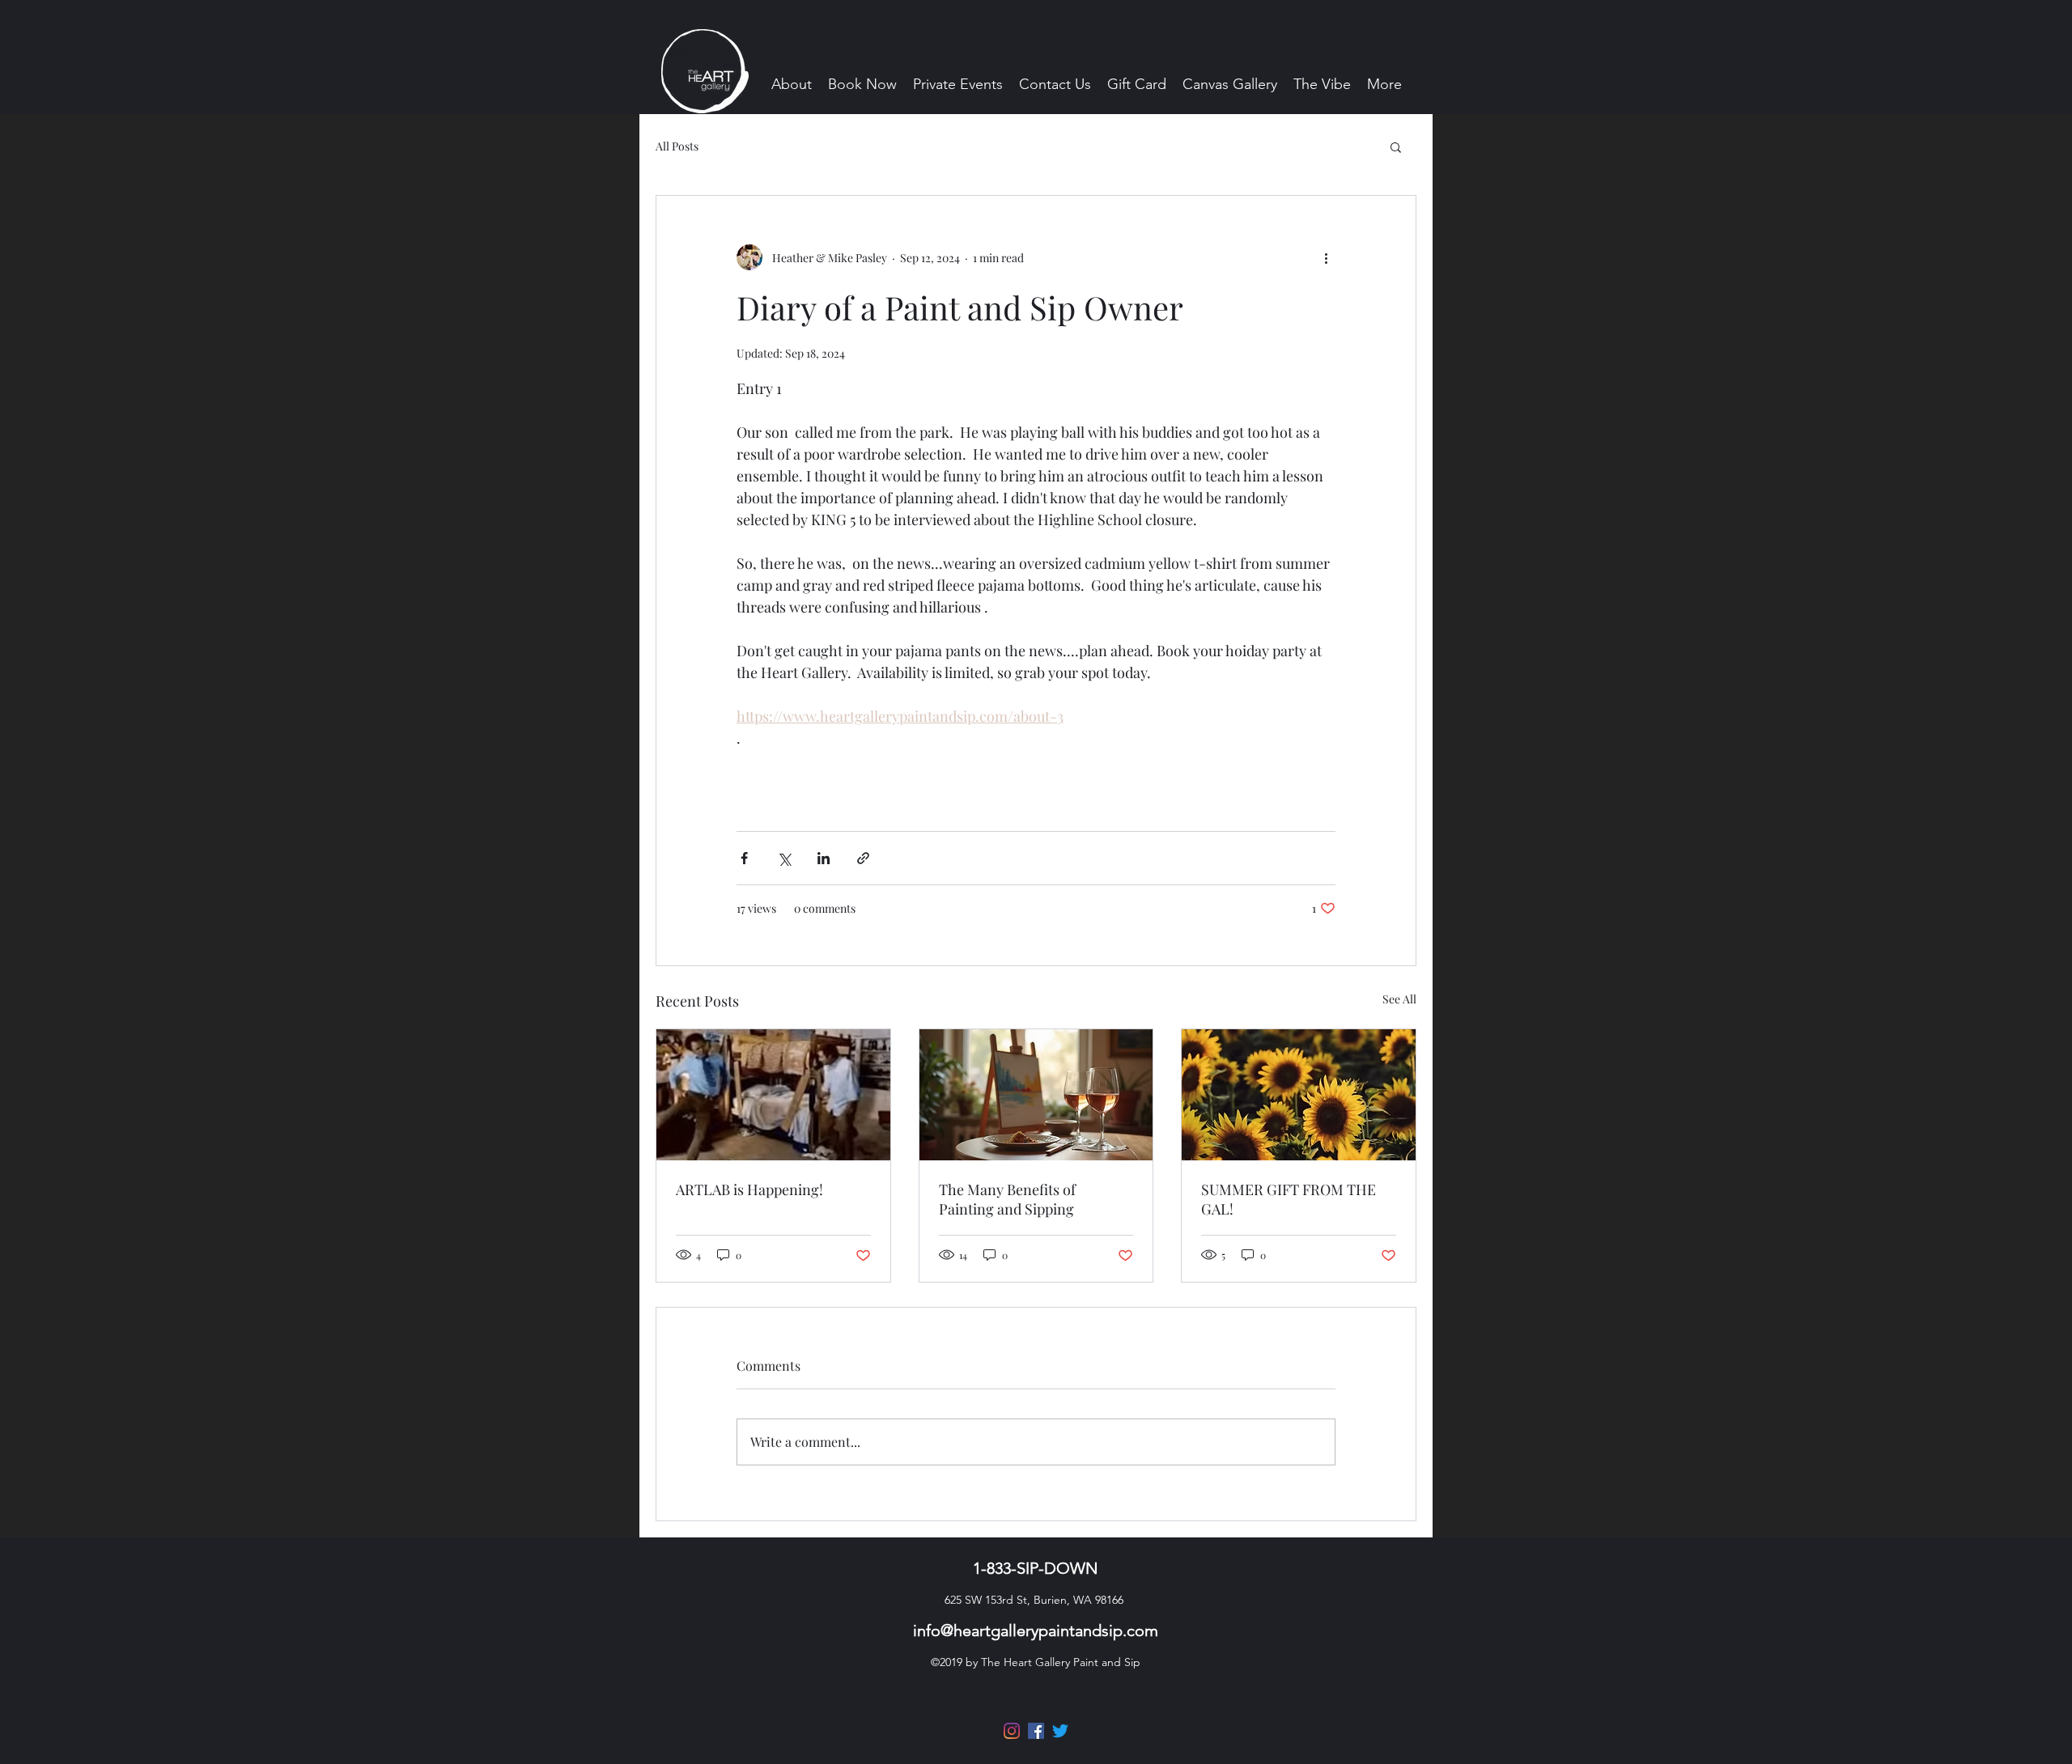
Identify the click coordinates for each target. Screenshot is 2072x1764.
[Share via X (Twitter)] (784, 858)
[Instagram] (1012, 1731)
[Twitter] (1060, 1731)
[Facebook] (1036, 1731)
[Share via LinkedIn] (824, 858)
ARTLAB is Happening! (749, 1189)
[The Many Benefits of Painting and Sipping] (1036, 1095)
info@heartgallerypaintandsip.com (1036, 1630)
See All (1399, 999)
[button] (1396, 146)
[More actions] (1326, 257)
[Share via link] (863, 858)
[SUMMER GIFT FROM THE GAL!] (1299, 1095)
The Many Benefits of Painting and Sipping (1007, 1199)
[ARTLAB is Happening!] (773, 1095)
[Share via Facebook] (744, 858)
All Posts (677, 146)
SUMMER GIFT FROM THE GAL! (1289, 1199)
